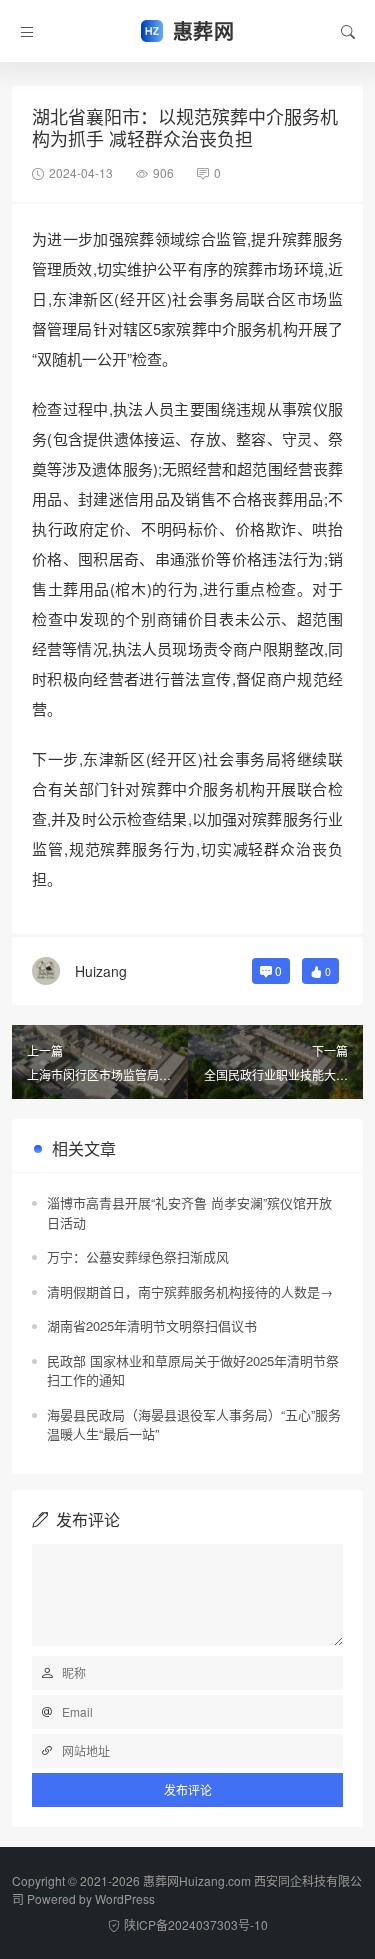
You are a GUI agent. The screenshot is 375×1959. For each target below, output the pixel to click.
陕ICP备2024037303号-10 (196, 1924)
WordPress (125, 1898)
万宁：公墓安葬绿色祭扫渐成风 (138, 1256)
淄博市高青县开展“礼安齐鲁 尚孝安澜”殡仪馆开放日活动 (189, 1212)
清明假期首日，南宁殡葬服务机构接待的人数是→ (190, 1291)
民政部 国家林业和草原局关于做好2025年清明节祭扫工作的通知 (193, 1370)
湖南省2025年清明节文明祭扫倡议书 (152, 1325)
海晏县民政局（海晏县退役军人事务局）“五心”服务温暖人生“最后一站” (194, 1424)
